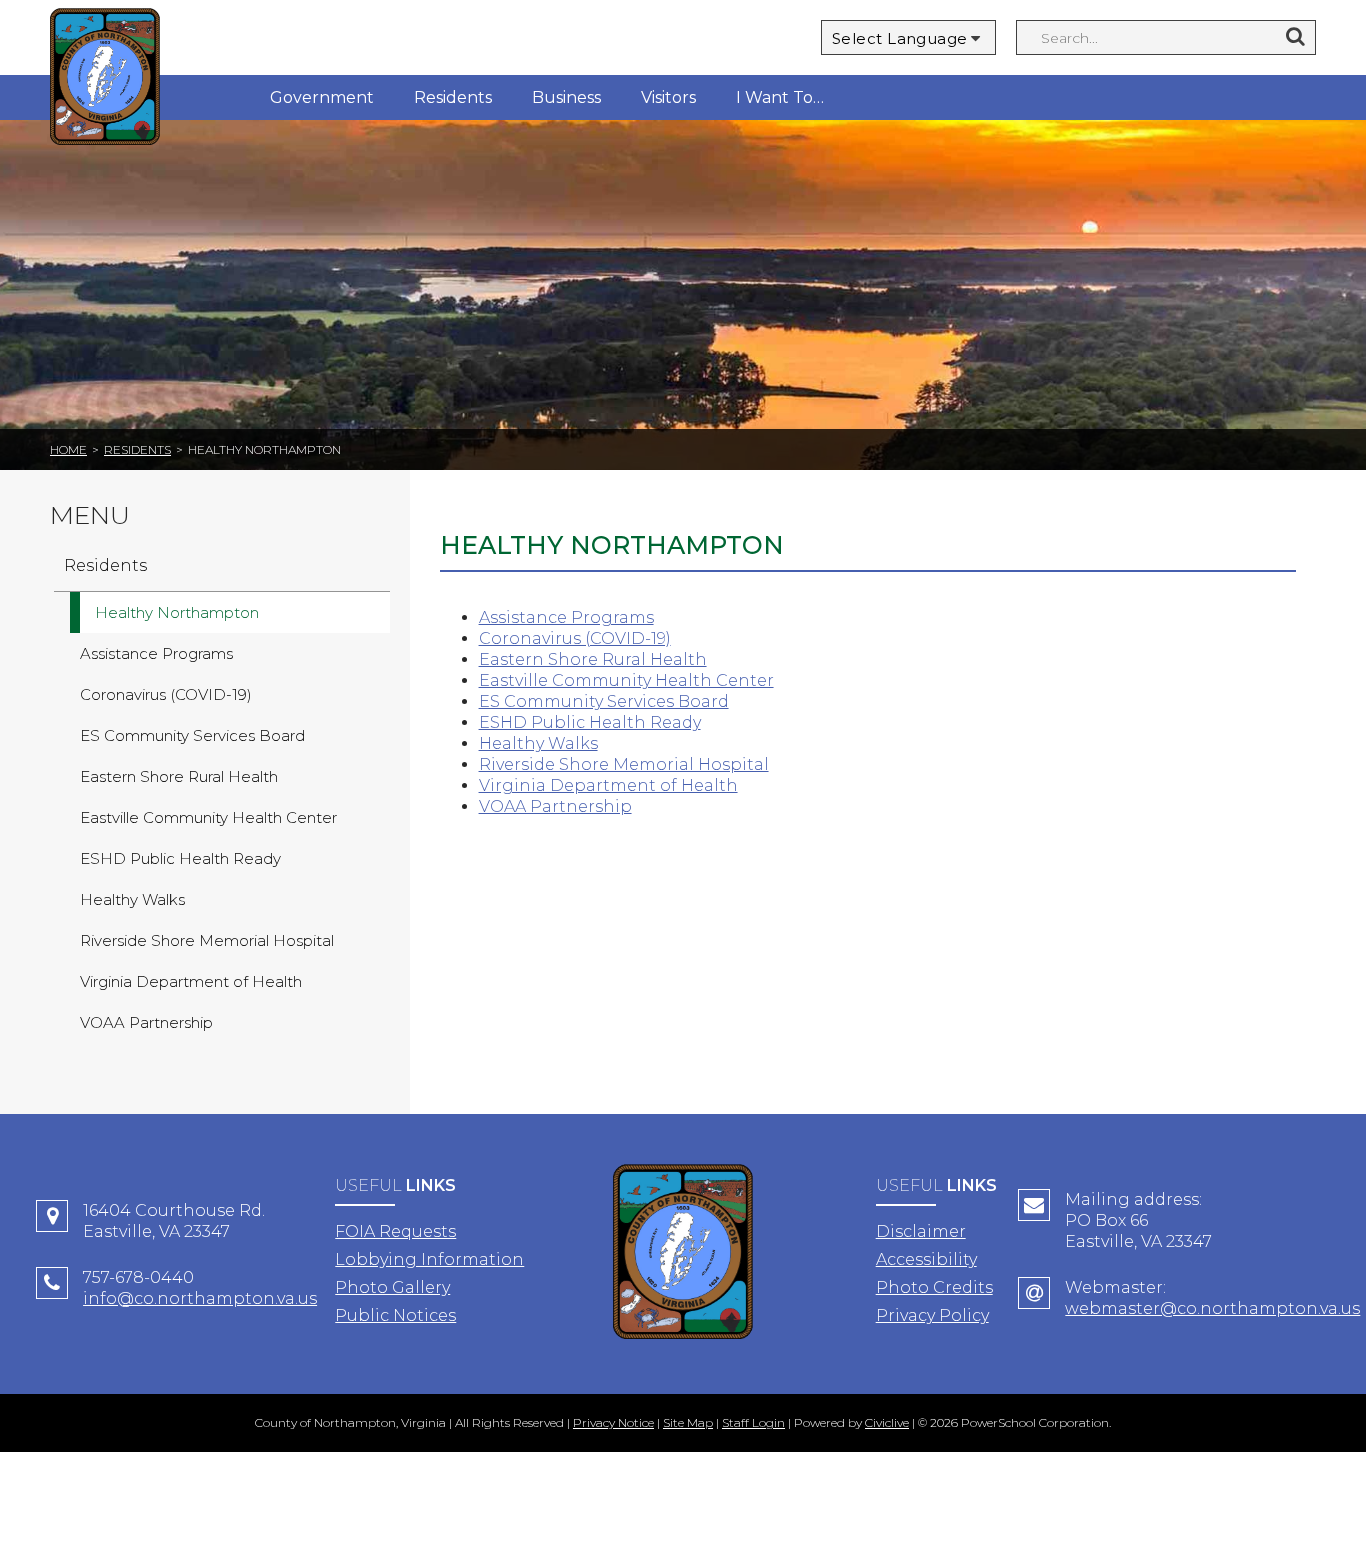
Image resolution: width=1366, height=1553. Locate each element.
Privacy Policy (932, 1315)
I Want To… (780, 97)
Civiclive (887, 1422)
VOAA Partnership (555, 806)
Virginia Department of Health (608, 785)
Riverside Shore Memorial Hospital (624, 764)
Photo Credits (934, 1287)
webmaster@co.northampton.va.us (1212, 1308)
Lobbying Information (429, 1259)
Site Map (688, 1422)
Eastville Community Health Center (626, 680)
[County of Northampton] (105, 79)
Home (68, 449)
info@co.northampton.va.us (200, 1298)
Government (322, 97)
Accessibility (926, 1259)
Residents (453, 97)
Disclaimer (921, 1231)
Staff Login (753, 1422)
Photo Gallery (392, 1287)
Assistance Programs (566, 617)
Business (566, 97)
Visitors (668, 97)
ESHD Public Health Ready (590, 722)
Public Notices (395, 1315)
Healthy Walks (538, 743)
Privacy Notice (613, 1422)
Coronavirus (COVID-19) (575, 638)
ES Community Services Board (604, 701)
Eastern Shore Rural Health (593, 659)
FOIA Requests (395, 1231)
